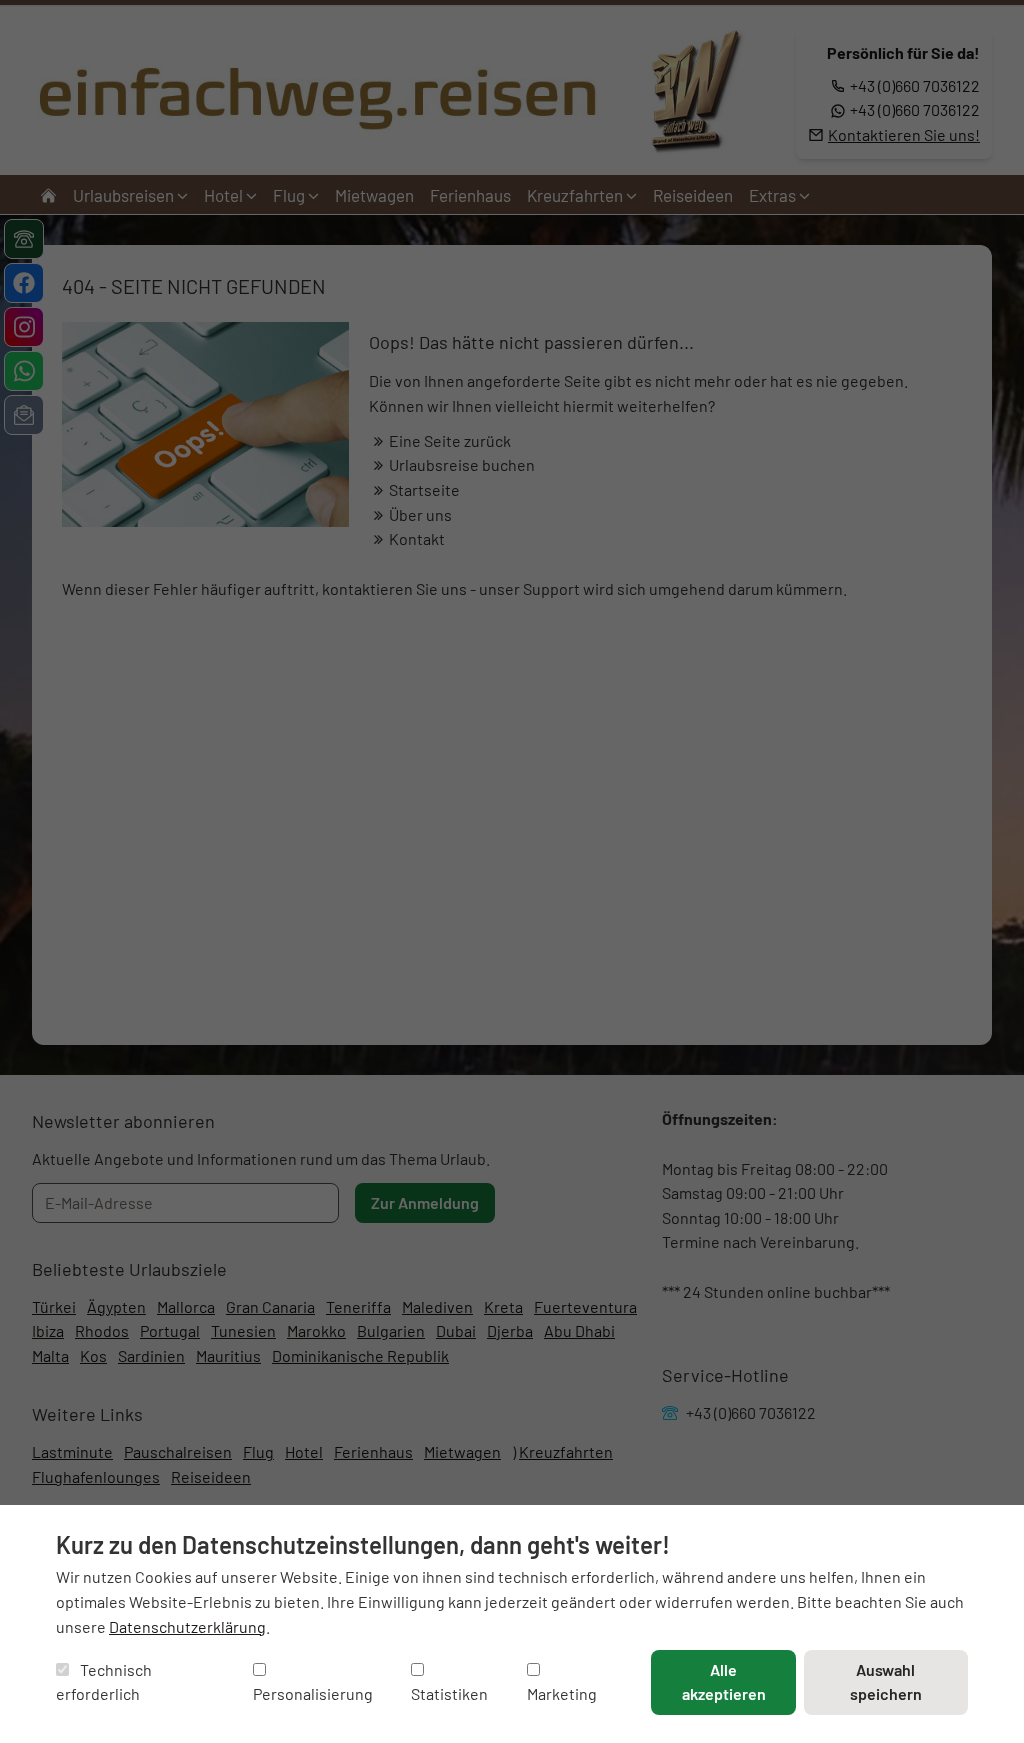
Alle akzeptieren (724, 1682)
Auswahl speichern (886, 1682)
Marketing (562, 1693)
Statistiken (449, 1693)
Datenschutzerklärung (187, 1626)
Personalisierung (313, 1693)
